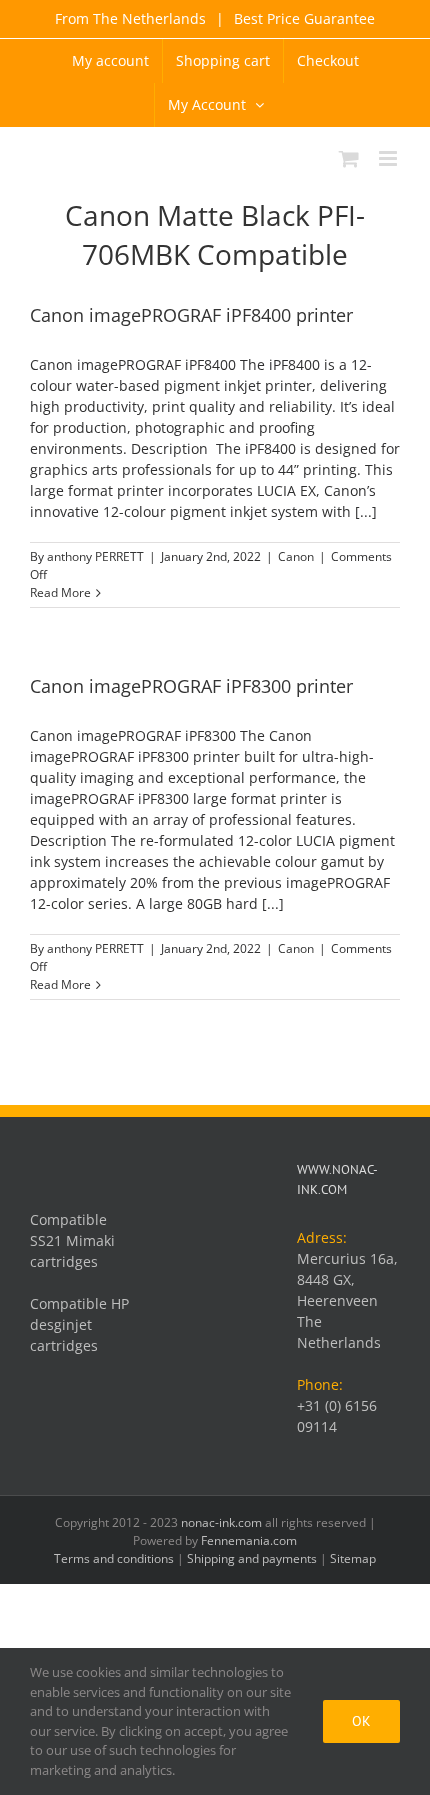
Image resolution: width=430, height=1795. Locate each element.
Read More (60, 592)
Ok (361, 1721)
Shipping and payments (252, 1558)
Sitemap (353, 1558)
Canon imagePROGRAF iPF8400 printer (191, 315)
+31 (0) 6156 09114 (337, 1416)
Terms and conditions (114, 1558)
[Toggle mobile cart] (349, 158)
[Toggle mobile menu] (389, 158)
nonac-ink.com (221, 1522)
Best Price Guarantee (302, 18)
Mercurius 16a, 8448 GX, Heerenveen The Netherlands (347, 1300)
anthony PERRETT (95, 556)
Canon (296, 556)
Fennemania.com (249, 1540)
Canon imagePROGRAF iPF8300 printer (191, 686)
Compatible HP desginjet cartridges (79, 1324)
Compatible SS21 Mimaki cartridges (72, 1240)
